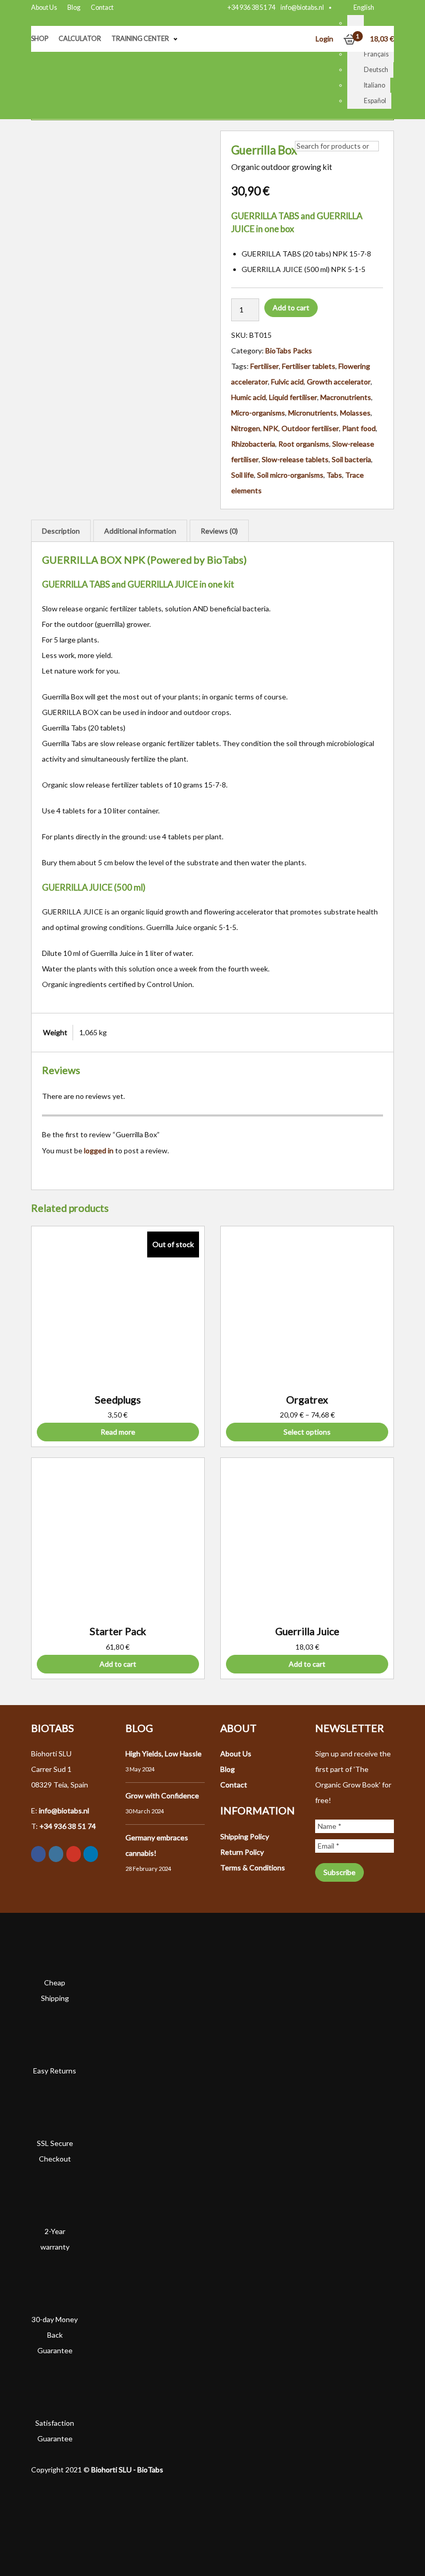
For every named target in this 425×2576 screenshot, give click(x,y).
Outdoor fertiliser (310, 428)
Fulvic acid (287, 382)
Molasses (355, 413)
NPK (271, 428)
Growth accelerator (339, 382)
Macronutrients (346, 397)
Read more (118, 1432)
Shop (40, 39)
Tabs (334, 475)
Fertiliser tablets (309, 366)
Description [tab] (61, 531)
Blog (74, 8)
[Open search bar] (300, 131)
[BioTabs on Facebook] (38, 1854)
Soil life (243, 475)
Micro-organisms (258, 413)
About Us (44, 8)
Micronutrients (313, 413)
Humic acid (249, 397)
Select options (307, 1432)
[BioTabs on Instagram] (56, 1854)
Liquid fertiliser (293, 397)
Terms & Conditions (253, 1867)
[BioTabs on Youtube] (74, 1854)
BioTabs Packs (289, 350)
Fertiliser (265, 366)
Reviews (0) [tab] (219, 531)
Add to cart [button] (118, 1664)
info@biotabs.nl (302, 8)
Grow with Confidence (162, 1795)
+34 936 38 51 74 (251, 8)
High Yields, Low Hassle (164, 1754)
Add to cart (291, 307)
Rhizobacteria (253, 444)
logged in (99, 1150)
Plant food (359, 428)
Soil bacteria (351, 459)
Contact (102, 8)
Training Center (140, 39)
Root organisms (304, 444)
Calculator (80, 39)
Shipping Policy (245, 1836)
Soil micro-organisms (290, 475)
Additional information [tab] (140, 531)
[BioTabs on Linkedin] (91, 1854)
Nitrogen (246, 428)
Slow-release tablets (295, 459)
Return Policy (242, 1852)
